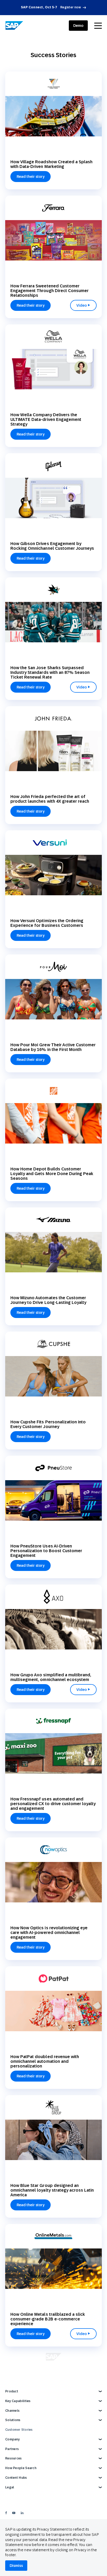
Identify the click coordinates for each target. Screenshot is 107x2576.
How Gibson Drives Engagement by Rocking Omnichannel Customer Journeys (52, 546)
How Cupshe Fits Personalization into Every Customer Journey (48, 1424)
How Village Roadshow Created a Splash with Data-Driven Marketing (51, 164)
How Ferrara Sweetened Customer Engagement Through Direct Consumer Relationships (49, 291)
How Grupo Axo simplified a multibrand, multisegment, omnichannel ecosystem (51, 1677)
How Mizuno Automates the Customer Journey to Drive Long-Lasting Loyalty (48, 1300)
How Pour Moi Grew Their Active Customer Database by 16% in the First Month (53, 1047)
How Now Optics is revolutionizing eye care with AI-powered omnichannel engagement (49, 1933)
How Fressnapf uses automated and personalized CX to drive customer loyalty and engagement (53, 1804)
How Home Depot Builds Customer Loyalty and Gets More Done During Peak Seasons (52, 1174)
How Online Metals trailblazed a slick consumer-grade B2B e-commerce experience (48, 2319)
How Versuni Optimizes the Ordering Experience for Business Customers (47, 923)
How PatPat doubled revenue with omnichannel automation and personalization (45, 2061)
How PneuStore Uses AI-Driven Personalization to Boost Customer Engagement (46, 1551)
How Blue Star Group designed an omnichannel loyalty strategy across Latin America (52, 2190)
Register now (71, 7)
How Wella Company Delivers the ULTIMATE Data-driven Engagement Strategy (46, 419)
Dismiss (16, 2566)
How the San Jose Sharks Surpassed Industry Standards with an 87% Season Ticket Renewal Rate (50, 672)
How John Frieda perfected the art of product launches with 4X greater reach (50, 799)
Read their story (31, 177)
